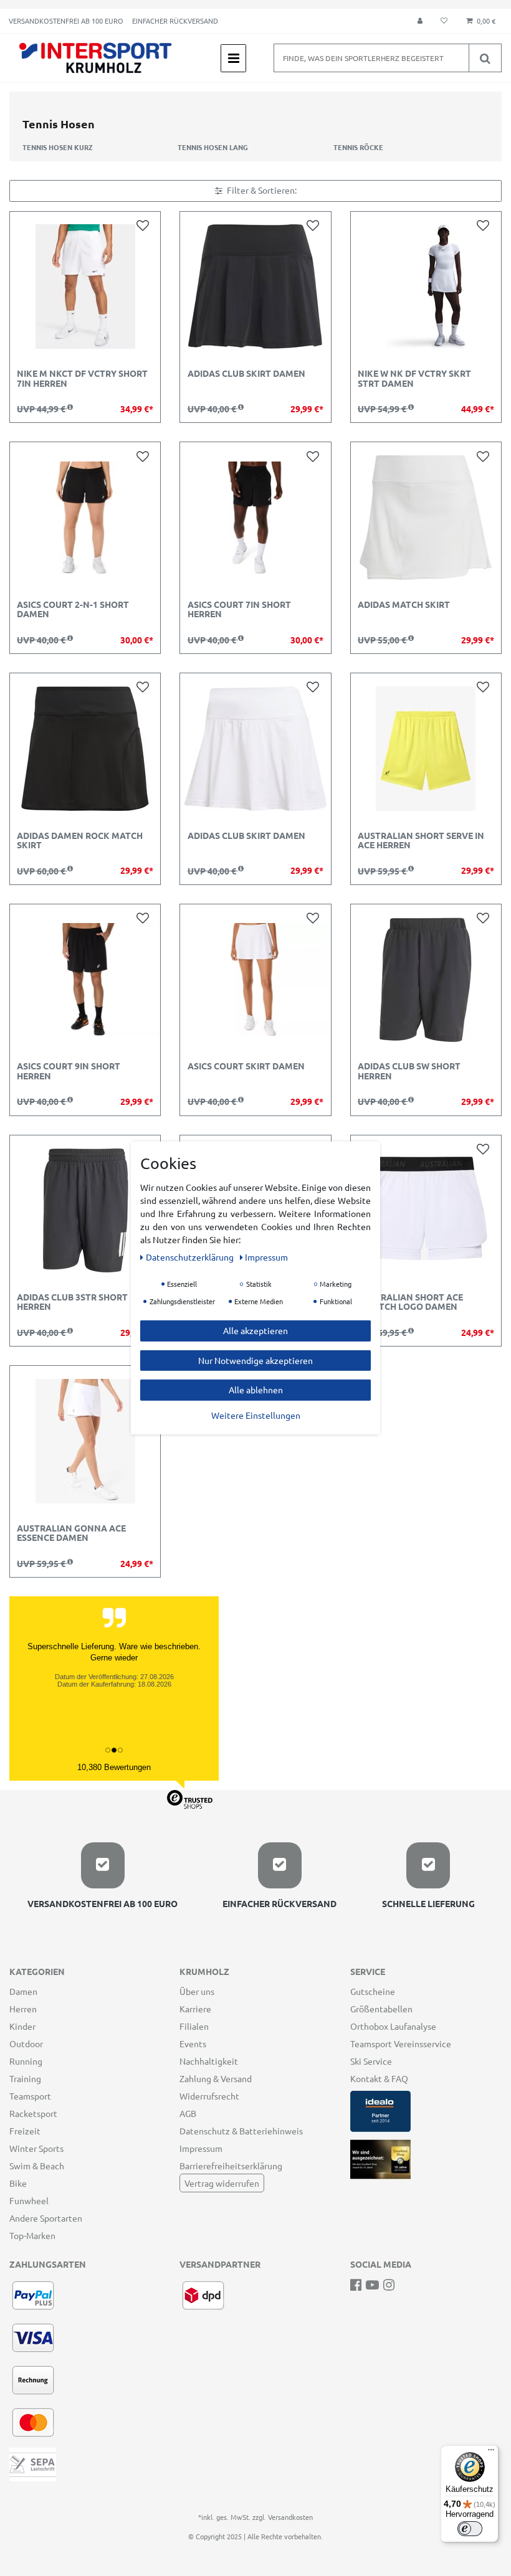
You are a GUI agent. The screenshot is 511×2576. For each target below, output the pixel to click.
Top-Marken (32, 2235)
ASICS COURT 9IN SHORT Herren (69, 1071)
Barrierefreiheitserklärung (231, 2166)
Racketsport (33, 2113)
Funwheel (29, 2200)
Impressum (201, 2148)
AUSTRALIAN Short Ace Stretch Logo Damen (410, 1302)
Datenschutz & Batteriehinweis (241, 2131)
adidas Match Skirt (404, 605)
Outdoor (26, 2043)
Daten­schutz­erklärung (191, 1257)
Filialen (194, 2026)
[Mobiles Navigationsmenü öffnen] (233, 58)
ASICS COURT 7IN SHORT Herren (239, 609)
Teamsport (30, 2096)
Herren (23, 2009)
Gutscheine (373, 1991)
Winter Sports (36, 2148)
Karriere (195, 2009)
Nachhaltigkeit (209, 2061)
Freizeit (25, 2131)
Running (26, 2061)
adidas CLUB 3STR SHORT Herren (72, 1302)
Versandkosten (290, 2517)
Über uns (197, 1991)
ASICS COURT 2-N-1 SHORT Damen (73, 609)
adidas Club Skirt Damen (246, 374)
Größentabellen (381, 2009)
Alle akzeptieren (255, 1330)
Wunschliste (145, 225)
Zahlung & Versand (216, 2078)
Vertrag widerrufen (222, 2183)
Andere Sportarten (46, 2218)
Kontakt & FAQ (379, 2078)
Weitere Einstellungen (256, 1414)
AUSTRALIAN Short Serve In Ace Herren (421, 841)
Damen (23, 1991)
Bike (18, 2183)
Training (25, 2078)
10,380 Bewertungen (114, 1767)
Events (193, 2043)
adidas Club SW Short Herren (409, 1071)
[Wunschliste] (444, 21)
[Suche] (485, 58)
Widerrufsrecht (209, 2096)
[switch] (470, 2529)
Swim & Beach (37, 2166)
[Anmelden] (420, 21)
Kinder (22, 2026)
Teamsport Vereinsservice (401, 2043)
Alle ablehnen (256, 1390)
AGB (188, 2113)
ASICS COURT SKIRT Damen (246, 1066)
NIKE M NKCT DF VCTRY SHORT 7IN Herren (82, 378)
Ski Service (371, 2061)
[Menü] (491, 2453)
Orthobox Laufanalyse (393, 2026)
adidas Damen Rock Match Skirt (80, 841)
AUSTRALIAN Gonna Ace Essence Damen (71, 1533)
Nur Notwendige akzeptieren (255, 1360)
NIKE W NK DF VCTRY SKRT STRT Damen (414, 378)
